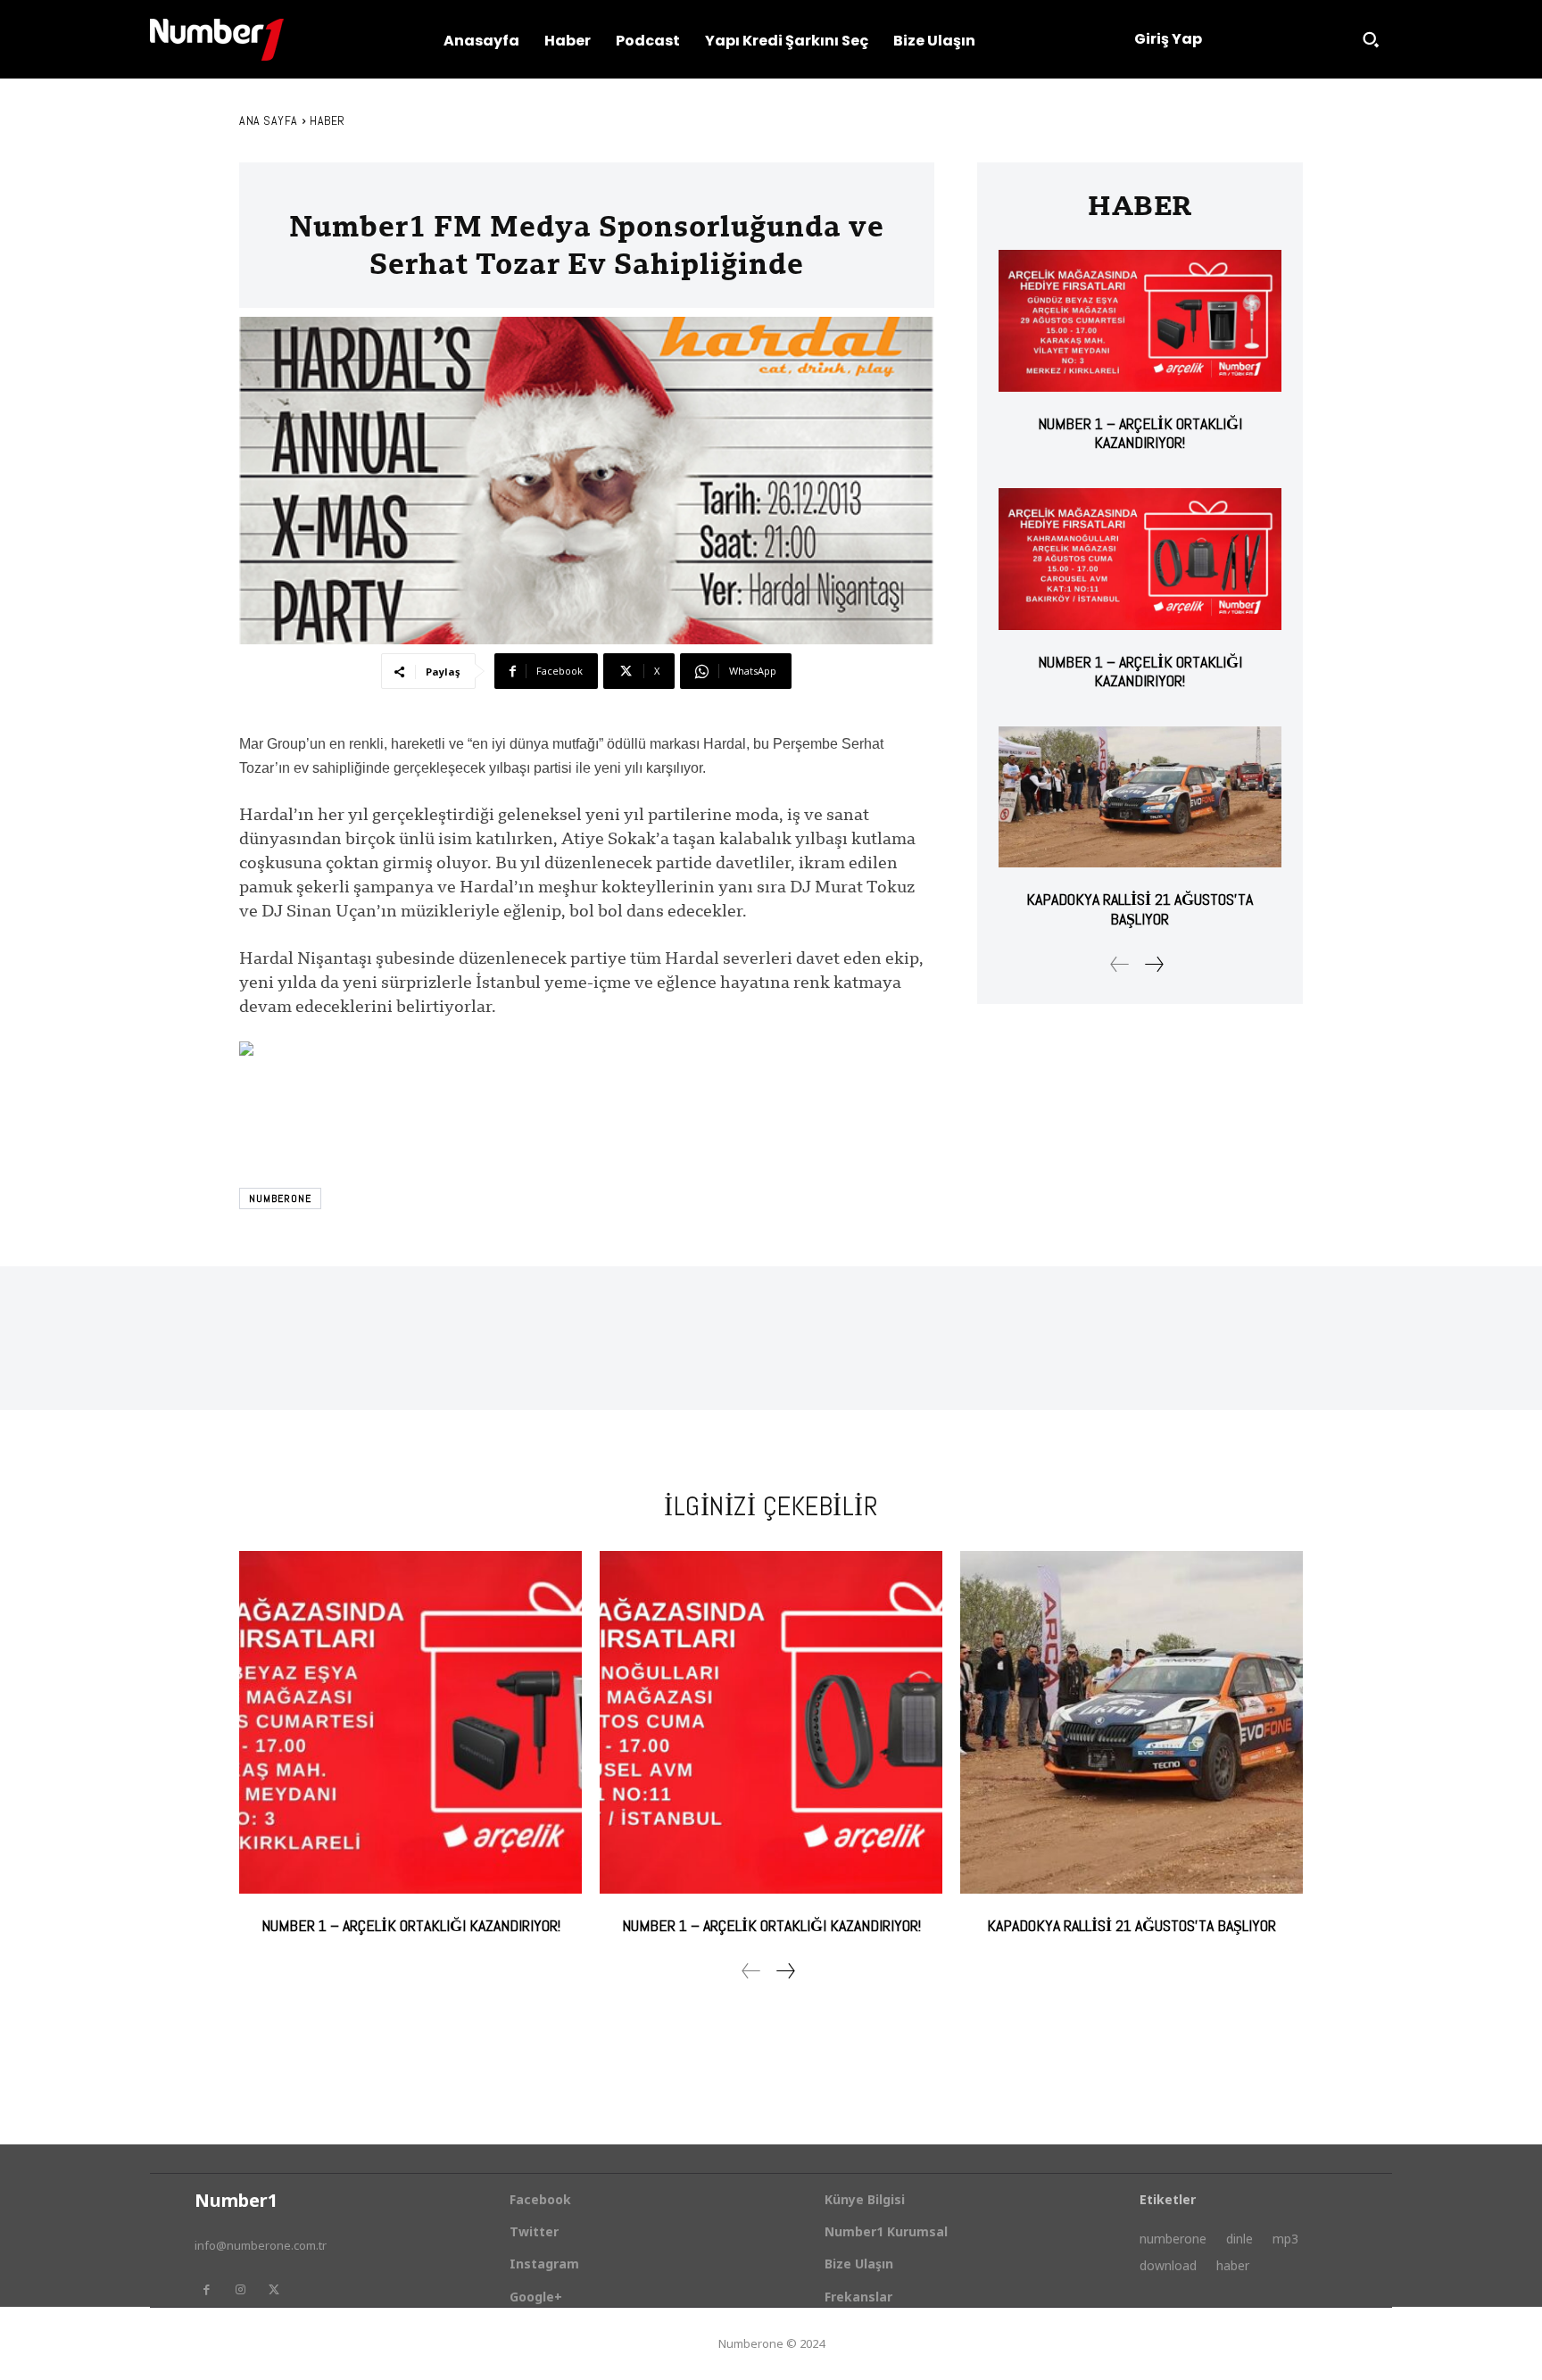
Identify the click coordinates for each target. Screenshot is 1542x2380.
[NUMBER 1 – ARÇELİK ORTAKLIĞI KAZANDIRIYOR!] (1140, 321)
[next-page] (1153, 964)
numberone (280, 1198)
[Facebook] (206, 2290)
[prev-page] (1120, 964)
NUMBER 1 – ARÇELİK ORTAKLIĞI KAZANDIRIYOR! (1140, 433)
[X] (274, 2290)
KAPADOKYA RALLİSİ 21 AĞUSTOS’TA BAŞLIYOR (1140, 909)
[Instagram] (240, 2290)
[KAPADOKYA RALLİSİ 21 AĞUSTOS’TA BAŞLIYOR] (1140, 797)
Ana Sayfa (269, 120)
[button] (1371, 39)
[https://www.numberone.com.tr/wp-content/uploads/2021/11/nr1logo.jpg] (217, 40)
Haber (327, 120)
